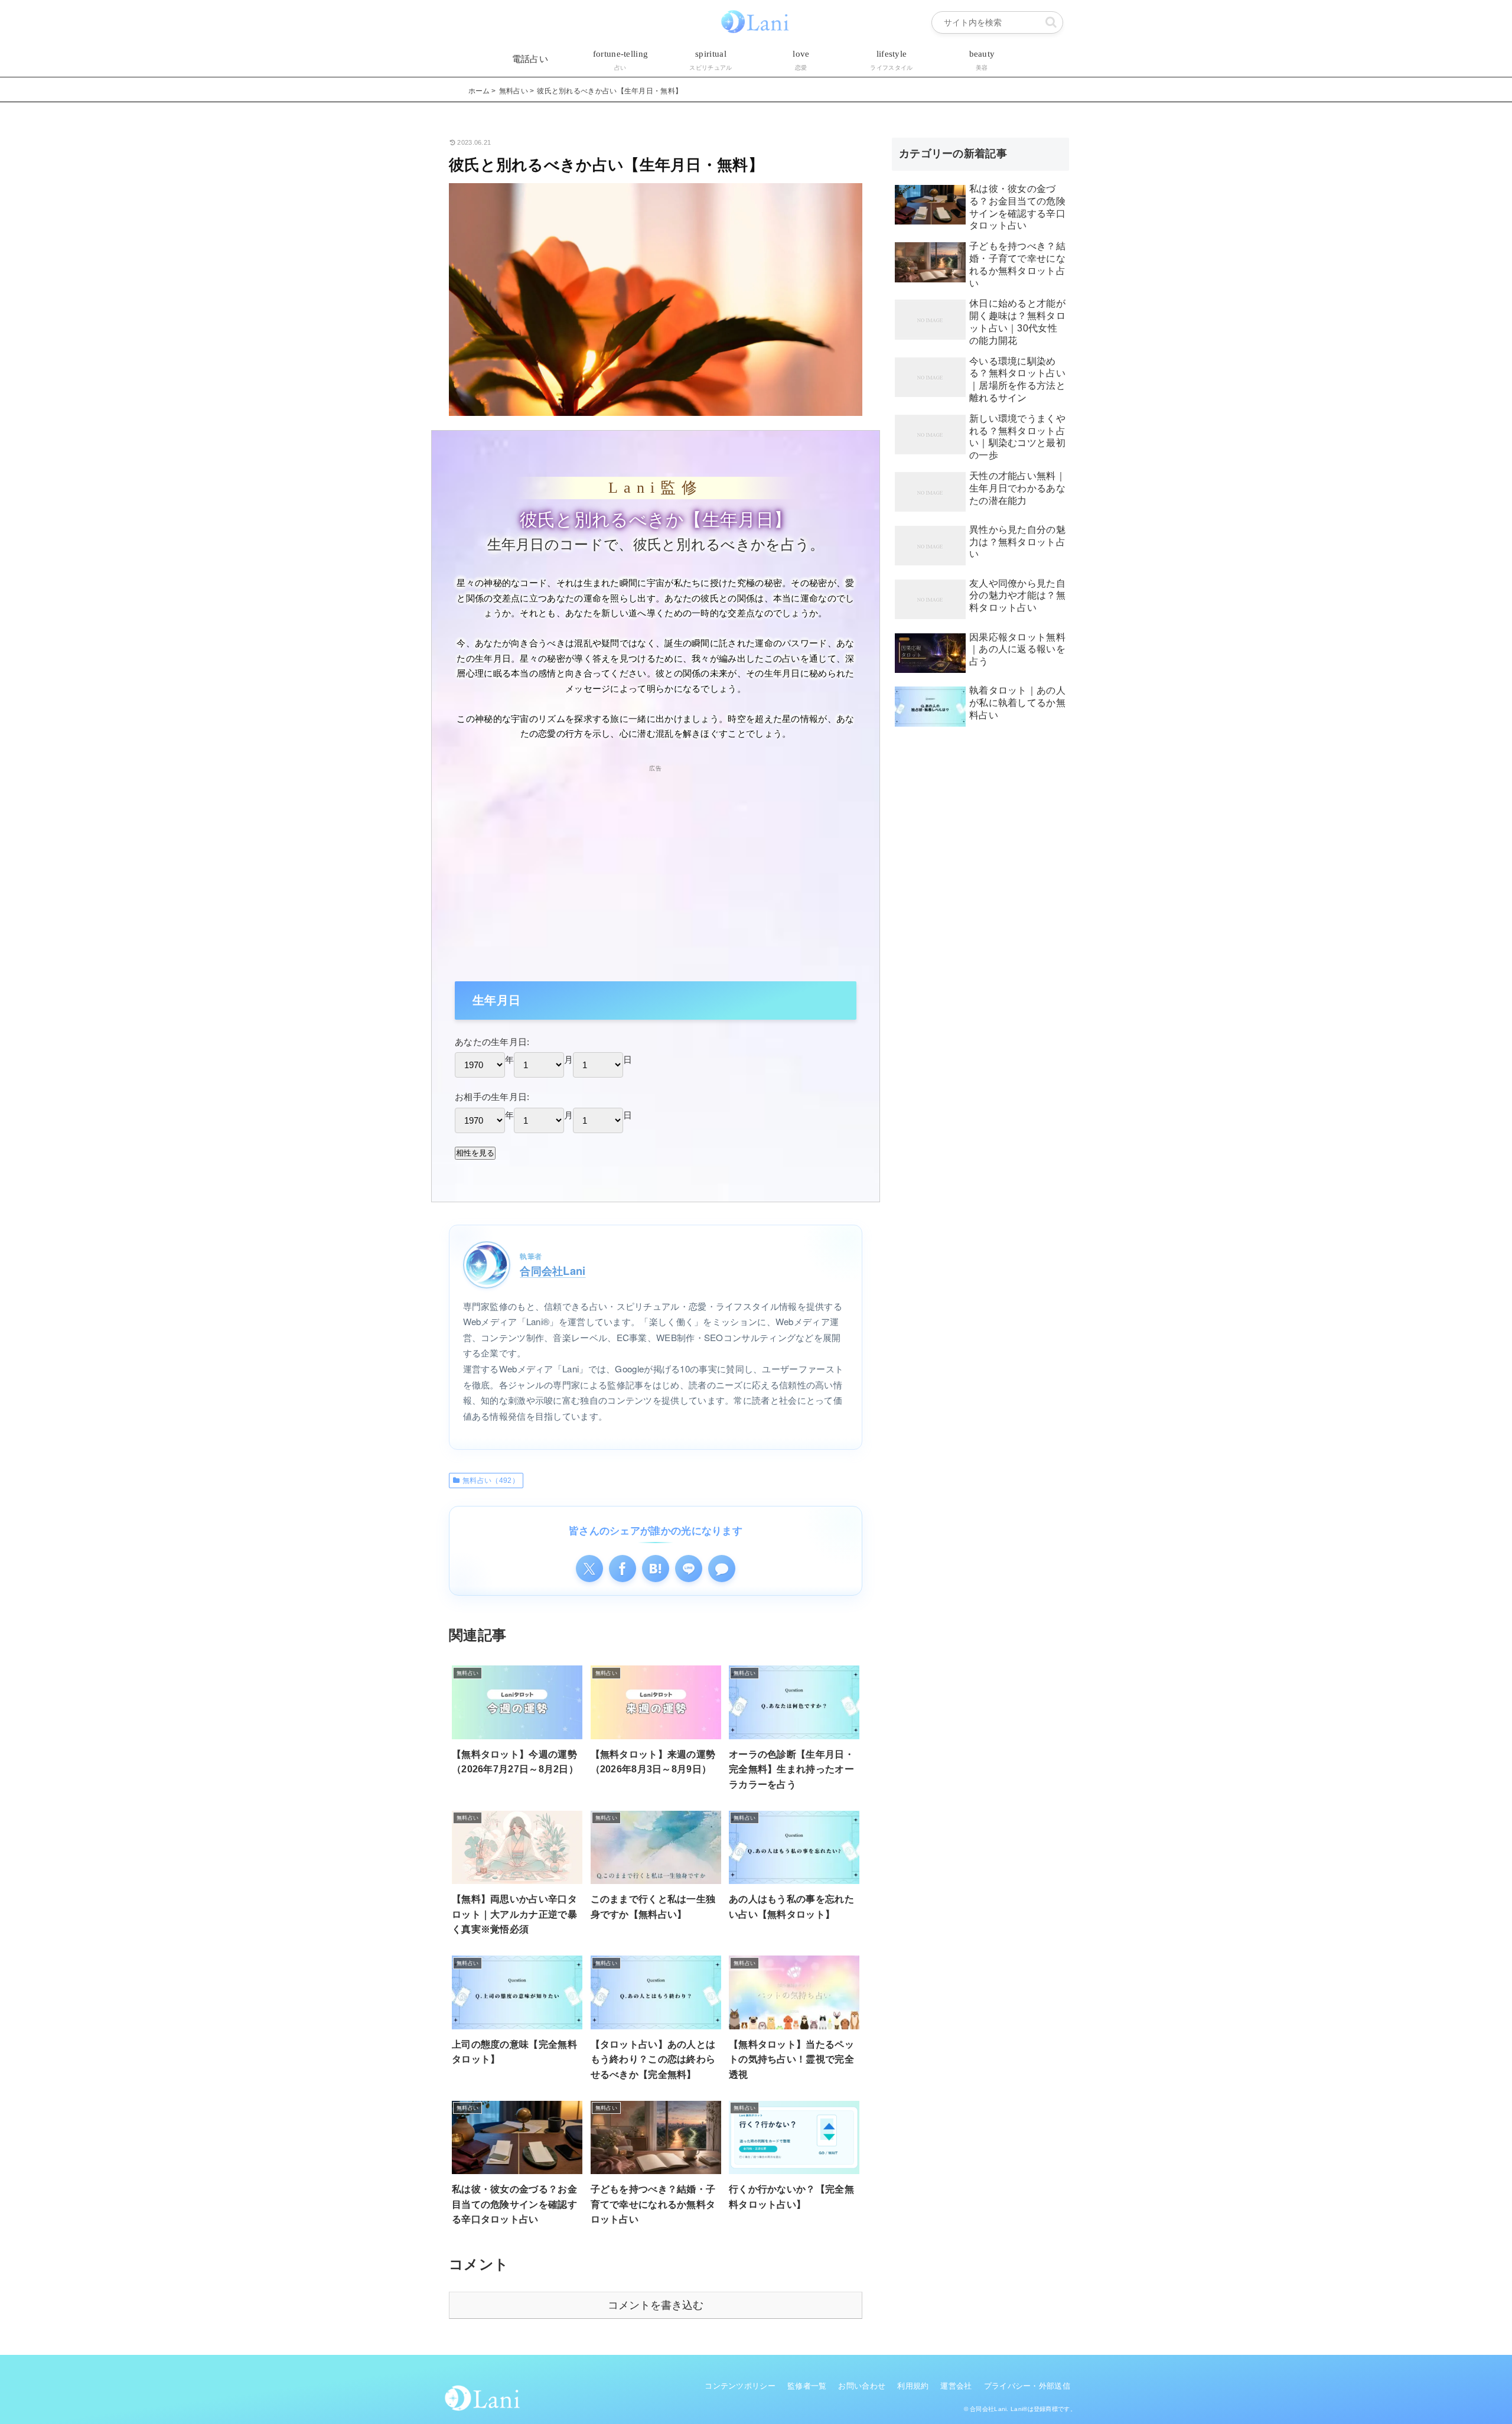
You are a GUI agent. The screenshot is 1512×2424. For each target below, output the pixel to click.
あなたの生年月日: (492, 1042)
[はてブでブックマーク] (656, 1569)
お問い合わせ (862, 2386)
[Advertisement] (656, 857)
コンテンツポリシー (740, 2386)
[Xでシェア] (589, 1569)
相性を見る (475, 1153)
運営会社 (956, 2386)
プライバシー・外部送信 (1027, 2386)
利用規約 (913, 2386)
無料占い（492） (491, 1481)
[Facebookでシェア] (623, 1569)
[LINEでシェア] (689, 1569)
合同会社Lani (553, 1270)
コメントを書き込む (656, 2305)
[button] (1051, 22)
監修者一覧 (807, 2386)
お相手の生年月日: (492, 1097)
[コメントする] (722, 1569)
